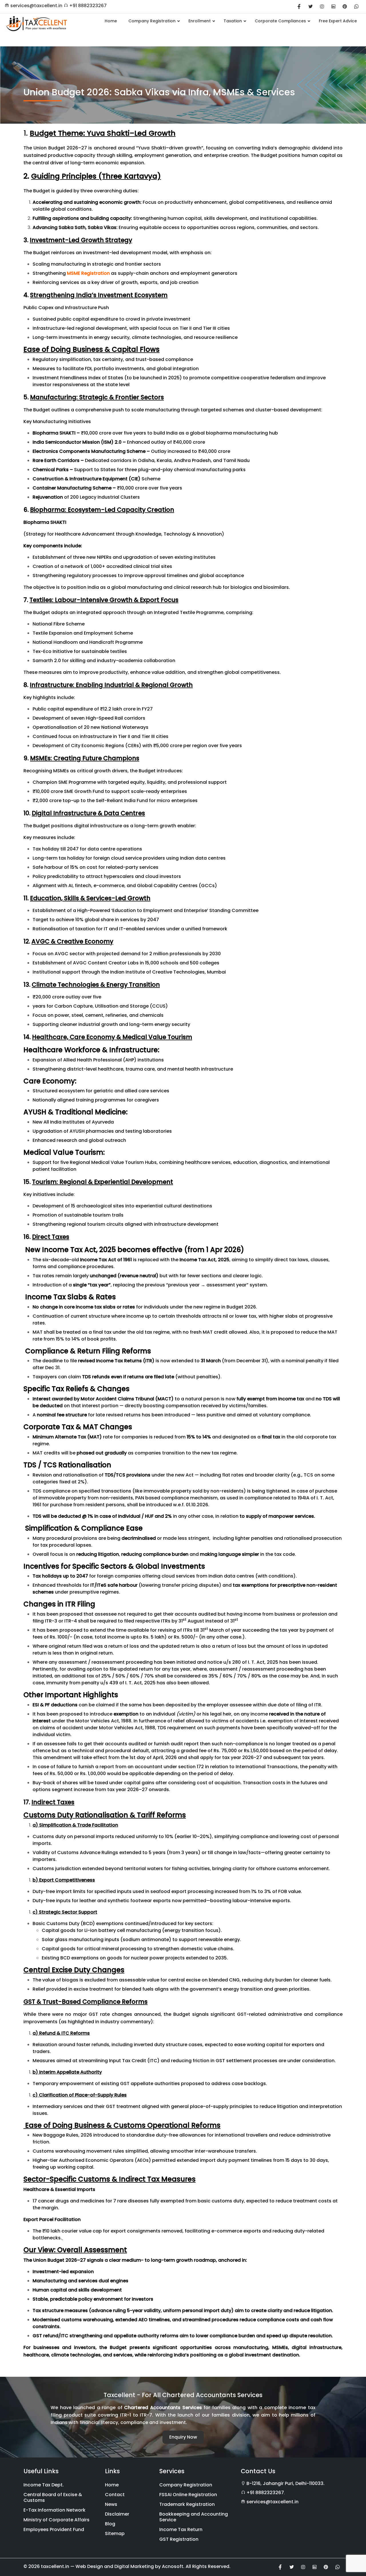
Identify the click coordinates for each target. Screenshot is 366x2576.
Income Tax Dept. (44, 2485)
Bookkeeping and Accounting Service (194, 2517)
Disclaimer (117, 2514)
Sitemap (115, 2533)
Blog (110, 2524)
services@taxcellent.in (36, 6)
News (111, 2504)
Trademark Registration (187, 2504)
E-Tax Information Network (54, 2510)
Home (112, 2485)
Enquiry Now (183, 2437)
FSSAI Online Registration (188, 2495)
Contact (115, 2495)
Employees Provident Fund (54, 2529)
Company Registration (186, 2485)
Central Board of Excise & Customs (53, 2497)
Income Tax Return (181, 2529)
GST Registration (179, 2539)
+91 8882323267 (88, 6)
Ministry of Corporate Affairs (56, 2520)
